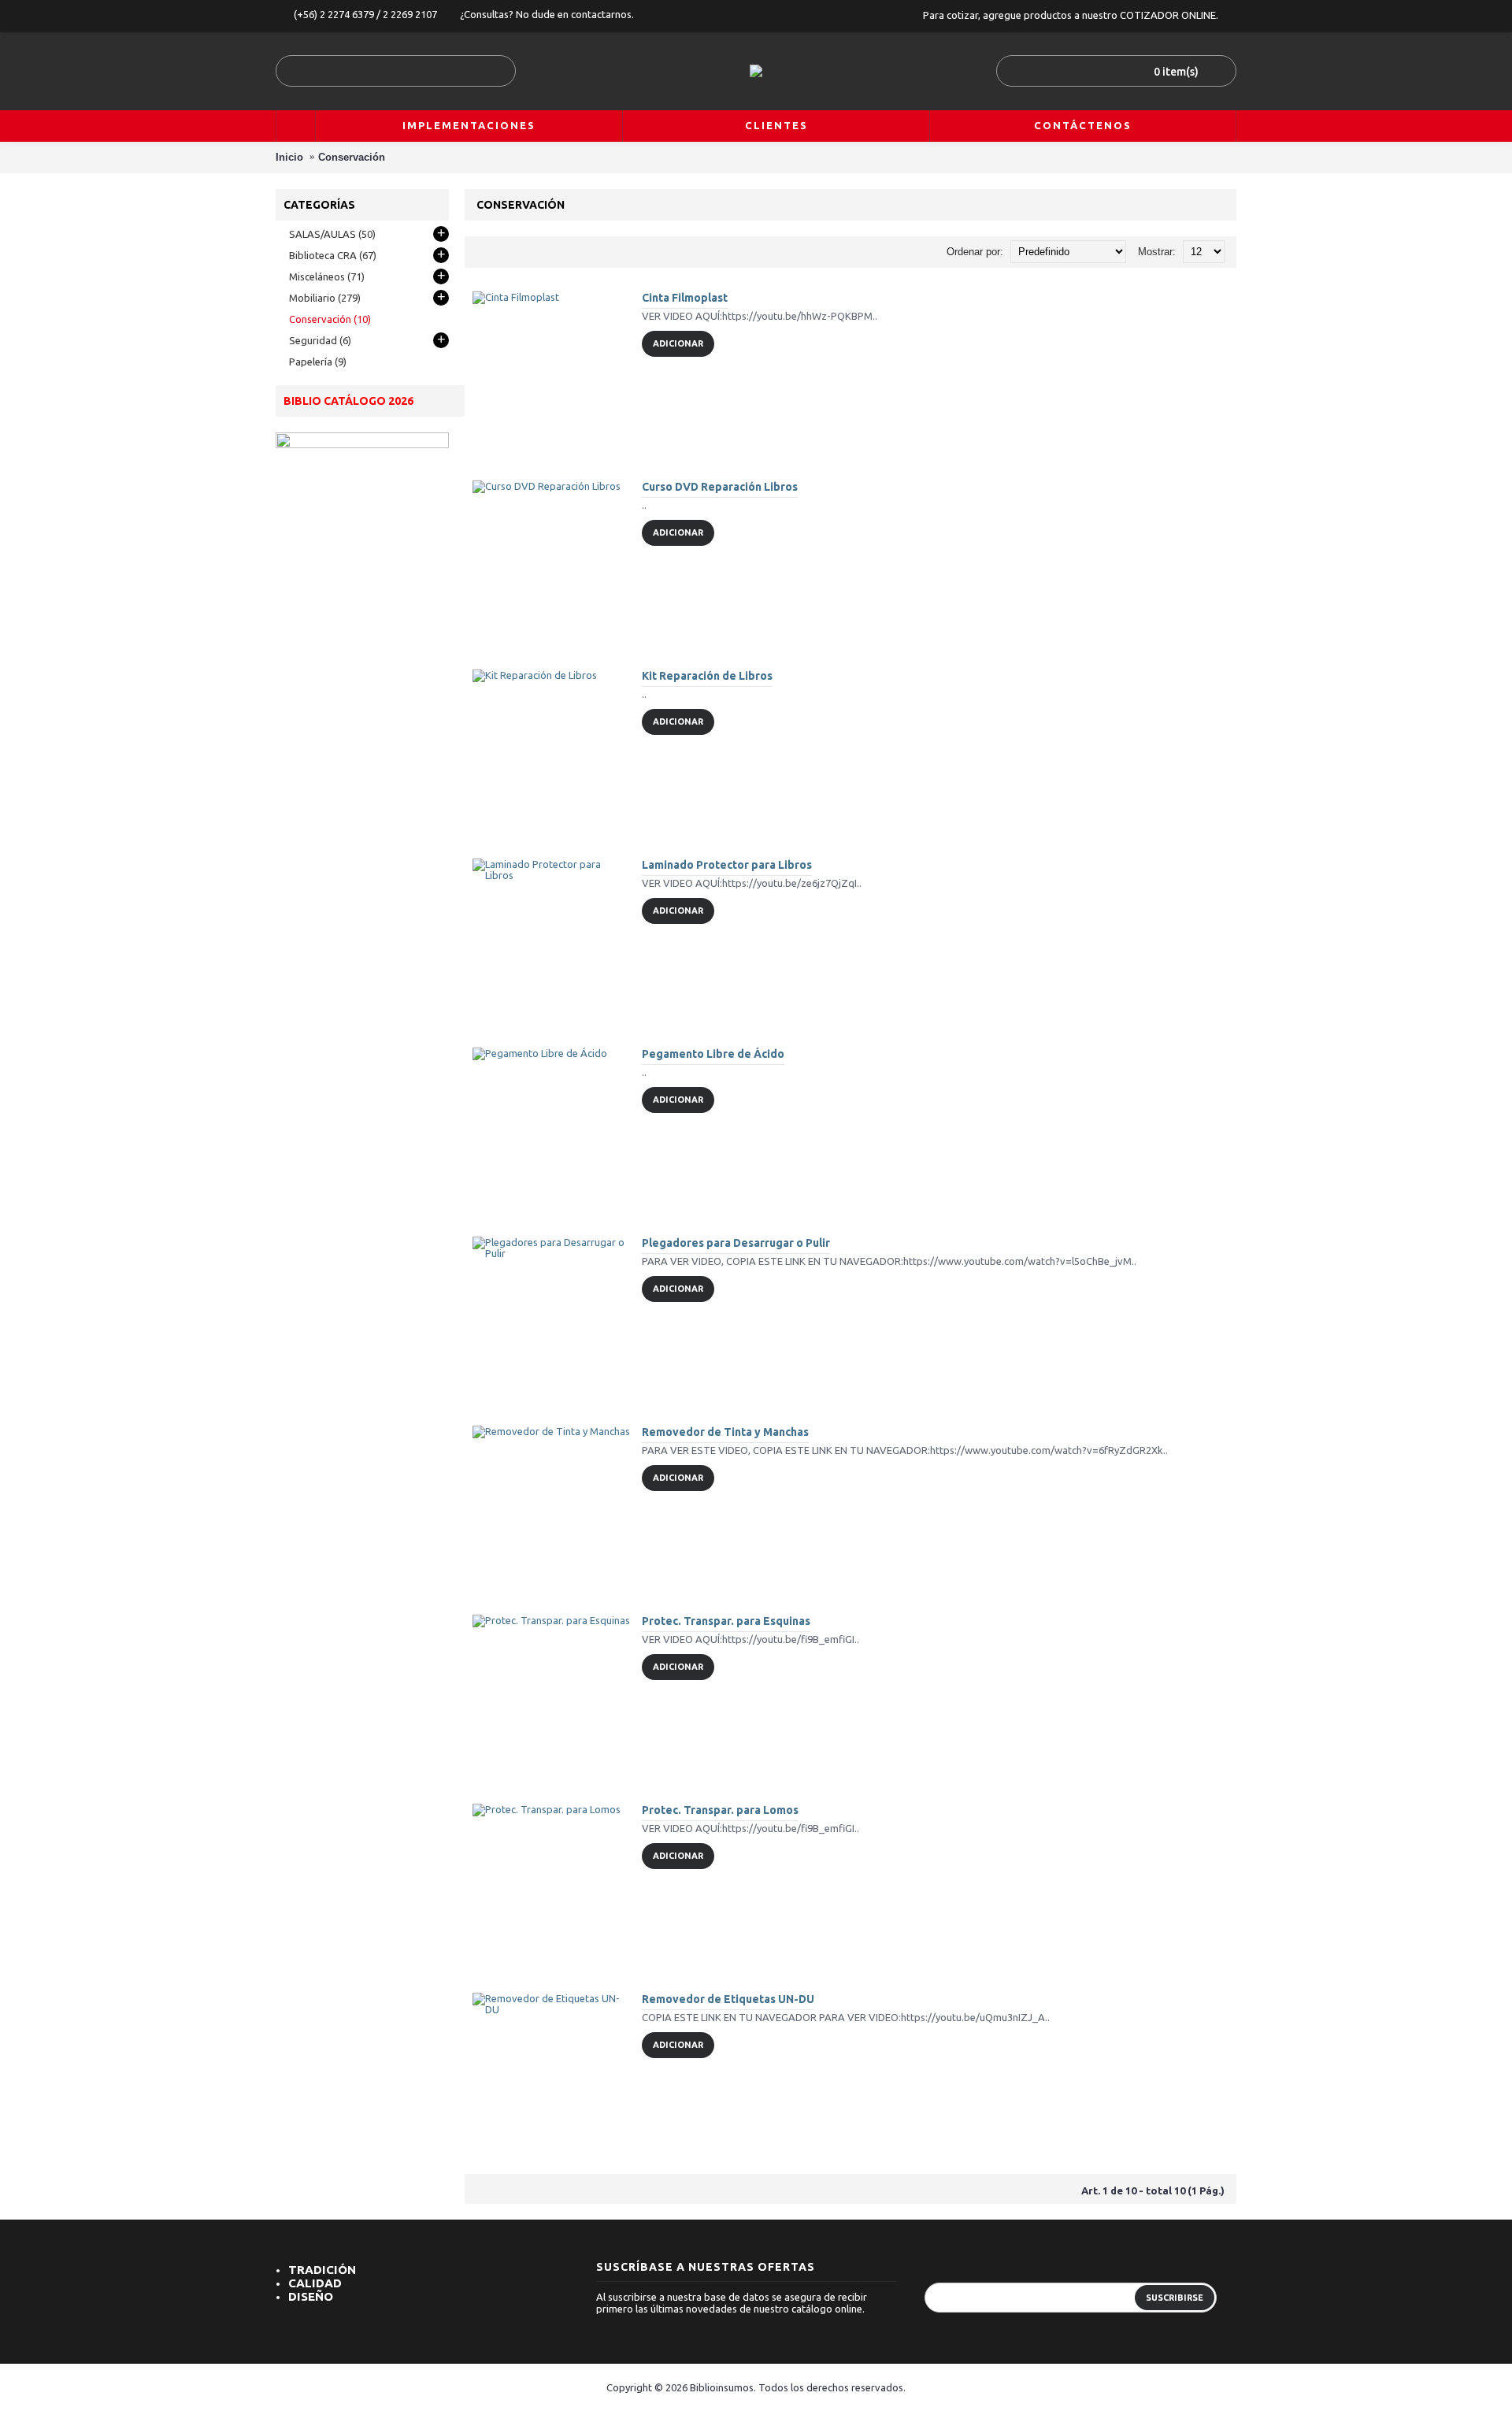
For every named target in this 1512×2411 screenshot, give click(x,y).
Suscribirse (1175, 2298)
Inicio (289, 157)
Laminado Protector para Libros (727, 865)
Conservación (352, 157)
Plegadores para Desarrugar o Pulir (736, 1243)
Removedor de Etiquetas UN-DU (728, 1999)
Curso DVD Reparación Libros (720, 487)
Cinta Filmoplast (685, 298)
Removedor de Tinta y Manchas (725, 1432)
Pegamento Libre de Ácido (713, 1054)
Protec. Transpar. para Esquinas (726, 1621)
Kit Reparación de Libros (707, 676)
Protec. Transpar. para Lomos (720, 1810)
